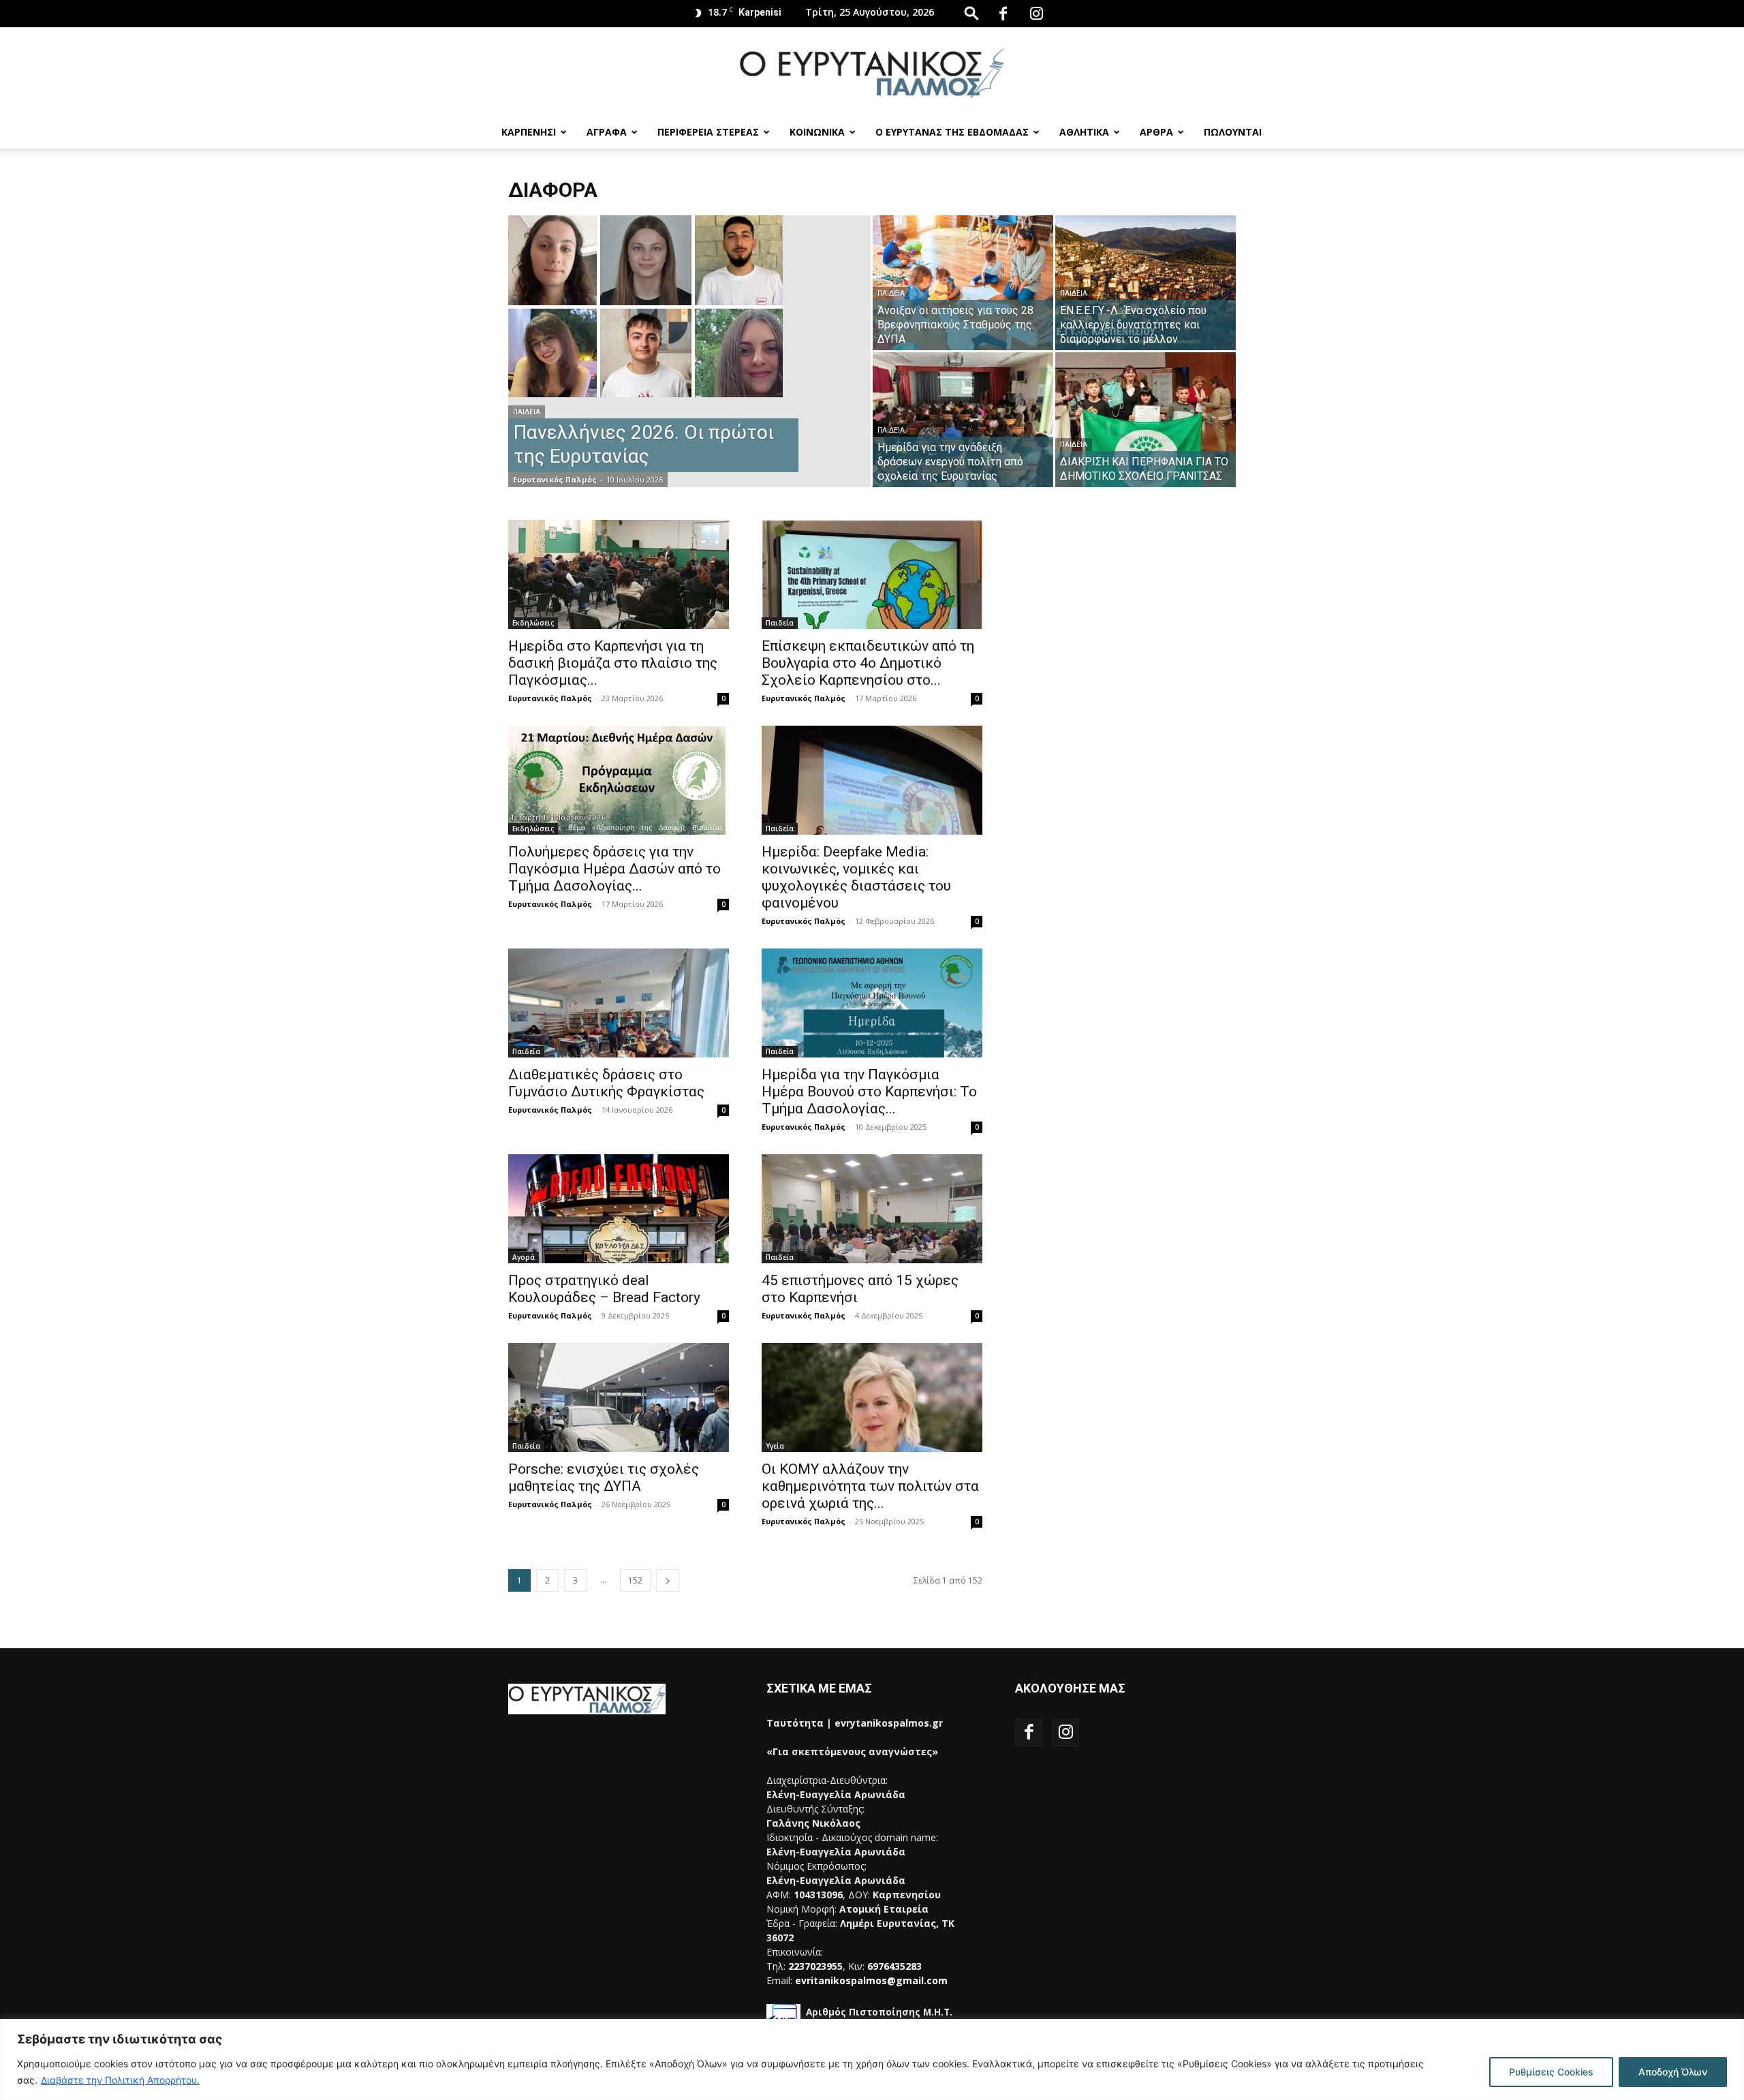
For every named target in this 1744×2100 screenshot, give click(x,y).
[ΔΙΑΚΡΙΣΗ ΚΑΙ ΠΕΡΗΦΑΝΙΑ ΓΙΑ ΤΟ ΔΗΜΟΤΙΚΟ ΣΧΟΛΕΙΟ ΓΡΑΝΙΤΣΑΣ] (1146, 420)
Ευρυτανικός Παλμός (555, 479)
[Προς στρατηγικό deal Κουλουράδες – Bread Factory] (619, 1209)
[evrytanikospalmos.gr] (872, 73)
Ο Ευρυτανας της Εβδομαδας (952, 132)
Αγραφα (607, 132)
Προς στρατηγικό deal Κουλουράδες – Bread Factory (604, 1289)
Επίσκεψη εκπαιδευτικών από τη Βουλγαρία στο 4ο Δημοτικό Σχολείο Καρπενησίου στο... (868, 663)
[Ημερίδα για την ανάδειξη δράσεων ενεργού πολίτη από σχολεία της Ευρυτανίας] (963, 420)
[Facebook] (1003, 14)
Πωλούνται (1233, 132)
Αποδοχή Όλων (1673, 2072)
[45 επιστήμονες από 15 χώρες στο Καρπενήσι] (872, 1209)
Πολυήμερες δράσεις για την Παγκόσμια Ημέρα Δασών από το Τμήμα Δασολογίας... (614, 869)
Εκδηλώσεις (533, 623)
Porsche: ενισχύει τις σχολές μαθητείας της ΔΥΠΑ (604, 1478)
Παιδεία (527, 412)
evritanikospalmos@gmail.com (871, 1980)
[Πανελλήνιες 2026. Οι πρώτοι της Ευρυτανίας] (689, 306)
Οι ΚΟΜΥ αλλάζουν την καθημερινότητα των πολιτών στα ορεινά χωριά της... (870, 1486)
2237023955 (815, 1966)
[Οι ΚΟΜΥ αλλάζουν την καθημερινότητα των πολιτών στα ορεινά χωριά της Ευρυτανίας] (872, 1398)
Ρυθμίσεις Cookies (1551, 2072)
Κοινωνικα (817, 132)
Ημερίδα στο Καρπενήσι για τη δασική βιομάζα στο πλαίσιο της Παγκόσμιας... (613, 663)
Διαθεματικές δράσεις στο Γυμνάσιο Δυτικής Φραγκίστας (606, 1083)
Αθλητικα (1084, 132)
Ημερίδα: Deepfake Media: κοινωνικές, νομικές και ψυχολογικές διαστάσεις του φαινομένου (856, 877)
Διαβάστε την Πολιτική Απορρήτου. (120, 2080)
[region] (872, 2059)
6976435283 (894, 1966)
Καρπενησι (529, 132)
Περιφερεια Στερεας (708, 132)
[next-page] (668, 1580)
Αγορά (524, 1257)
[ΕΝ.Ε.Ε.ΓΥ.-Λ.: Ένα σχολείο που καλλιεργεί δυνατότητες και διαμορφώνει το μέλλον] (1146, 283)
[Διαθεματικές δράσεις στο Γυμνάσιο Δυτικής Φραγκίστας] (619, 1003)
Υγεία (775, 1446)
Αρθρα (1156, 132)
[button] (971, 13)
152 (635, 1580)
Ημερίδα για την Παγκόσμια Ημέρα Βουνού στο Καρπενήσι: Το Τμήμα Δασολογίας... (869, 1092)
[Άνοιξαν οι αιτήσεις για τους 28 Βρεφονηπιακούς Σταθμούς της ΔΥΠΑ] (963, 283)
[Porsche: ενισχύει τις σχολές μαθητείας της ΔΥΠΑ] (619, 1398)
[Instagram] (1036, 14)
